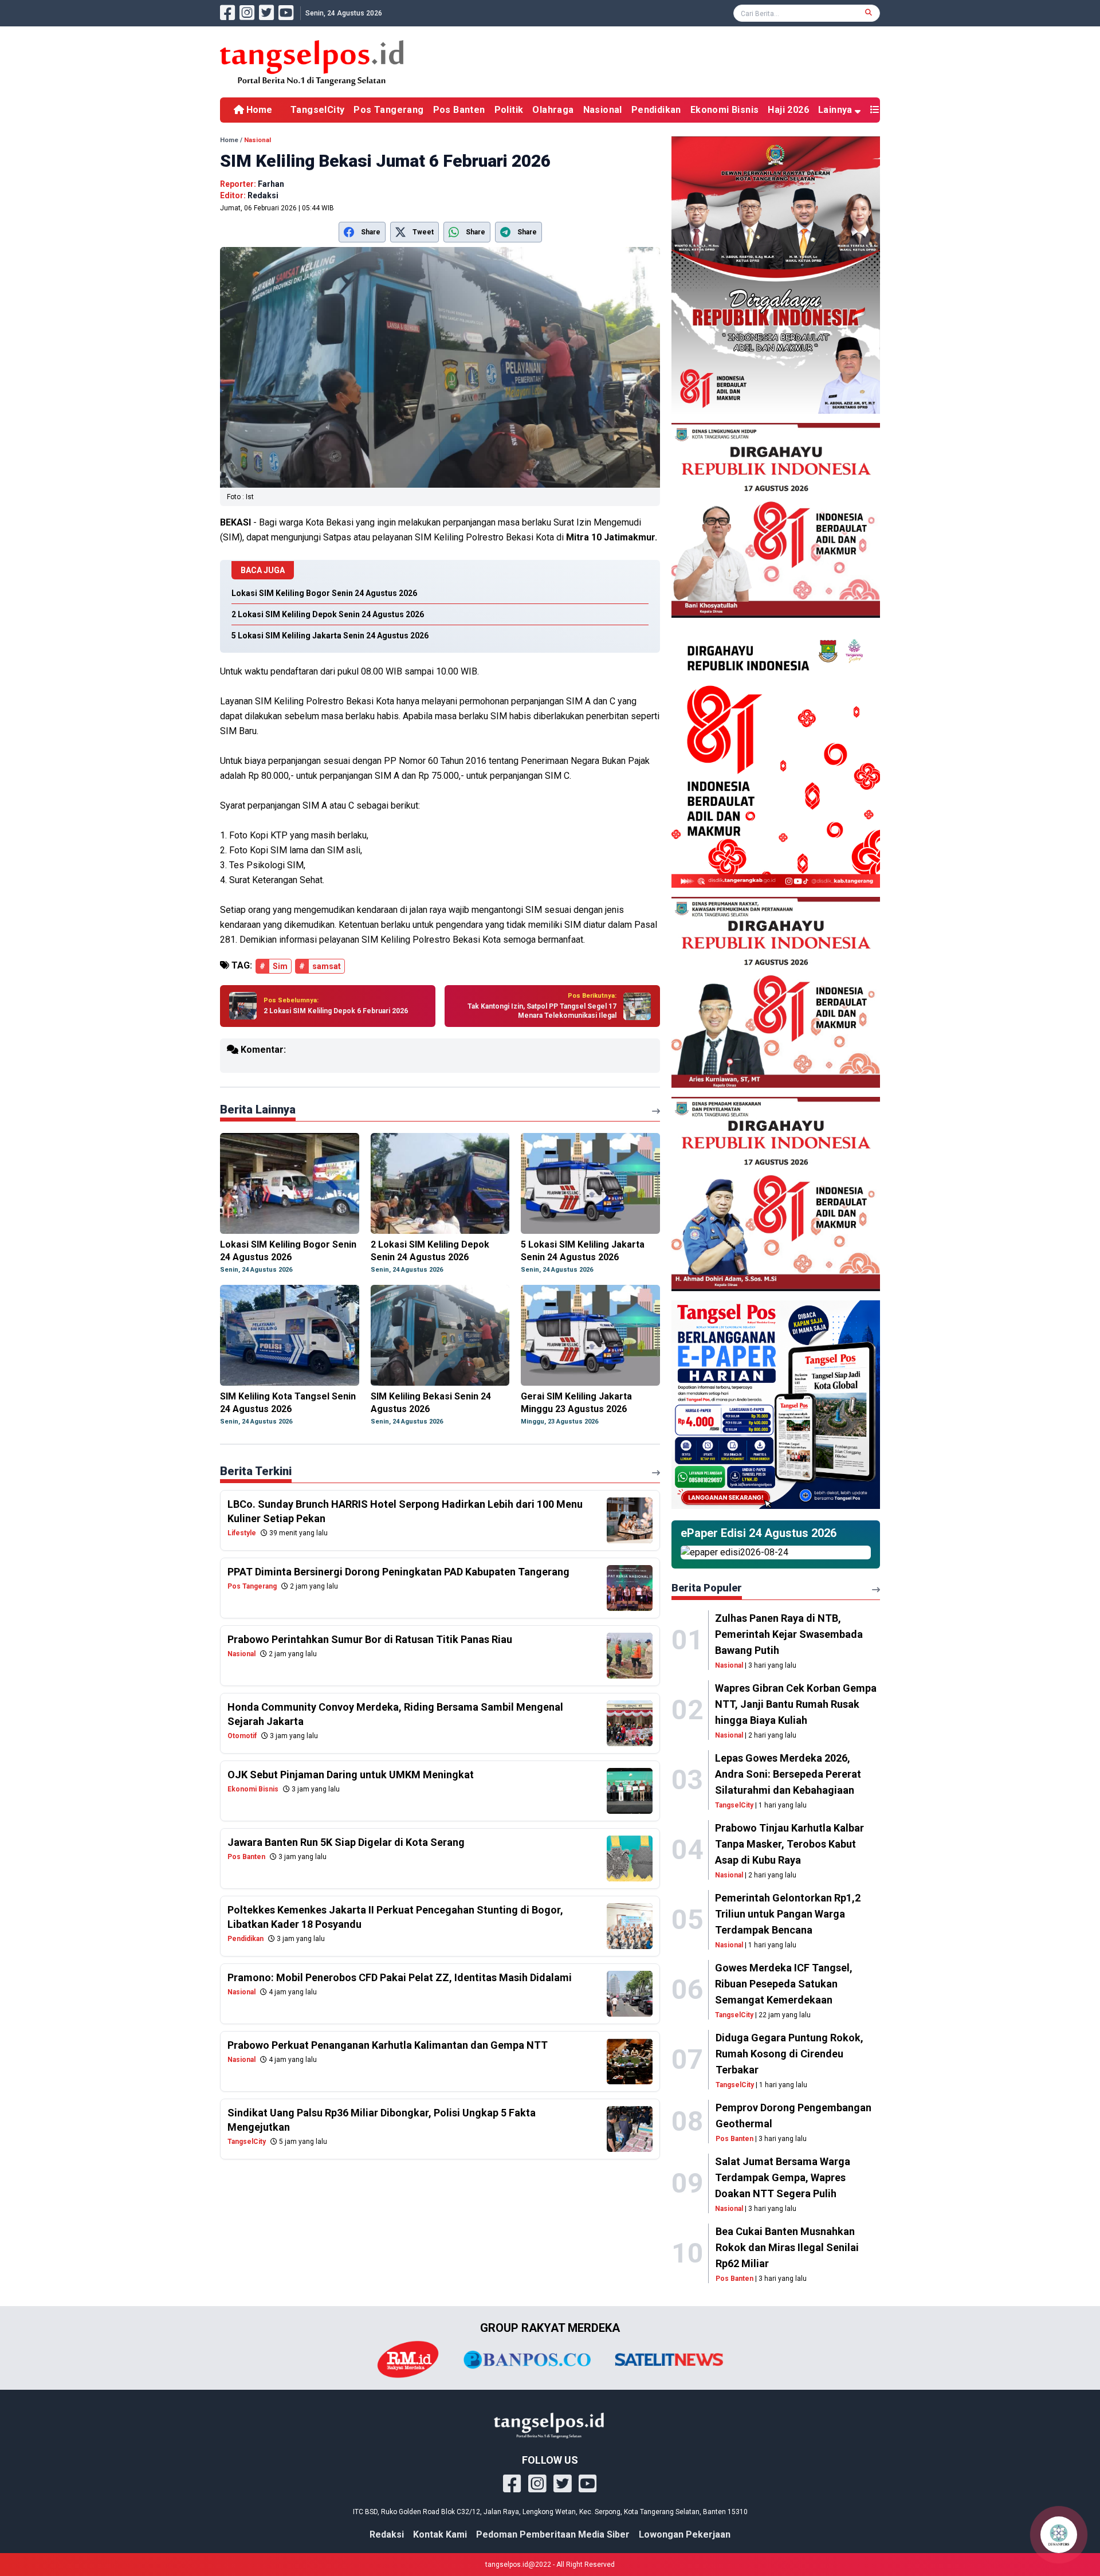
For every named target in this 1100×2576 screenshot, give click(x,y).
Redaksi (387, 2534)
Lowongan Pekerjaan (685, 2534)
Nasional (603, 110)
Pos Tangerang (388, 110)
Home (258, 110)
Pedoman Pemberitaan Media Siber (553, 2534)
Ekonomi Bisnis (725, 110)
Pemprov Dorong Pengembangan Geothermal (793, 2116)
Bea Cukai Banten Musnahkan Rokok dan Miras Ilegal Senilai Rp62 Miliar (787, 2247)
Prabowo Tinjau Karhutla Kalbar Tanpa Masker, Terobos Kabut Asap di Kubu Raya (789, 1844)
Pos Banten (459, 110)
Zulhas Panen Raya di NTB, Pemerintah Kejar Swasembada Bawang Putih (789, 1634)
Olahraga (553, 110)
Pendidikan (656, 110)
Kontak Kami (440, 2534)
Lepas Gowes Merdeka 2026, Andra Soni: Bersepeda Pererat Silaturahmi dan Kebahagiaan (788, 1774)
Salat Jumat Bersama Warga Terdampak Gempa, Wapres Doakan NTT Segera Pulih (783, 2177)
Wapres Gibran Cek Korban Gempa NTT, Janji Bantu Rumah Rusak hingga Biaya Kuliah (796, 1704)
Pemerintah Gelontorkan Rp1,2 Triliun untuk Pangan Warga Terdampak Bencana (788, 1914)
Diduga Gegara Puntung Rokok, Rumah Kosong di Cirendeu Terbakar (789, 2054)
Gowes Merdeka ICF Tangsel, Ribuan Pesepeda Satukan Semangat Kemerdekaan (784, 1984)
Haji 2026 (788, 110)
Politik (509, 110)
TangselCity (317, 110)
